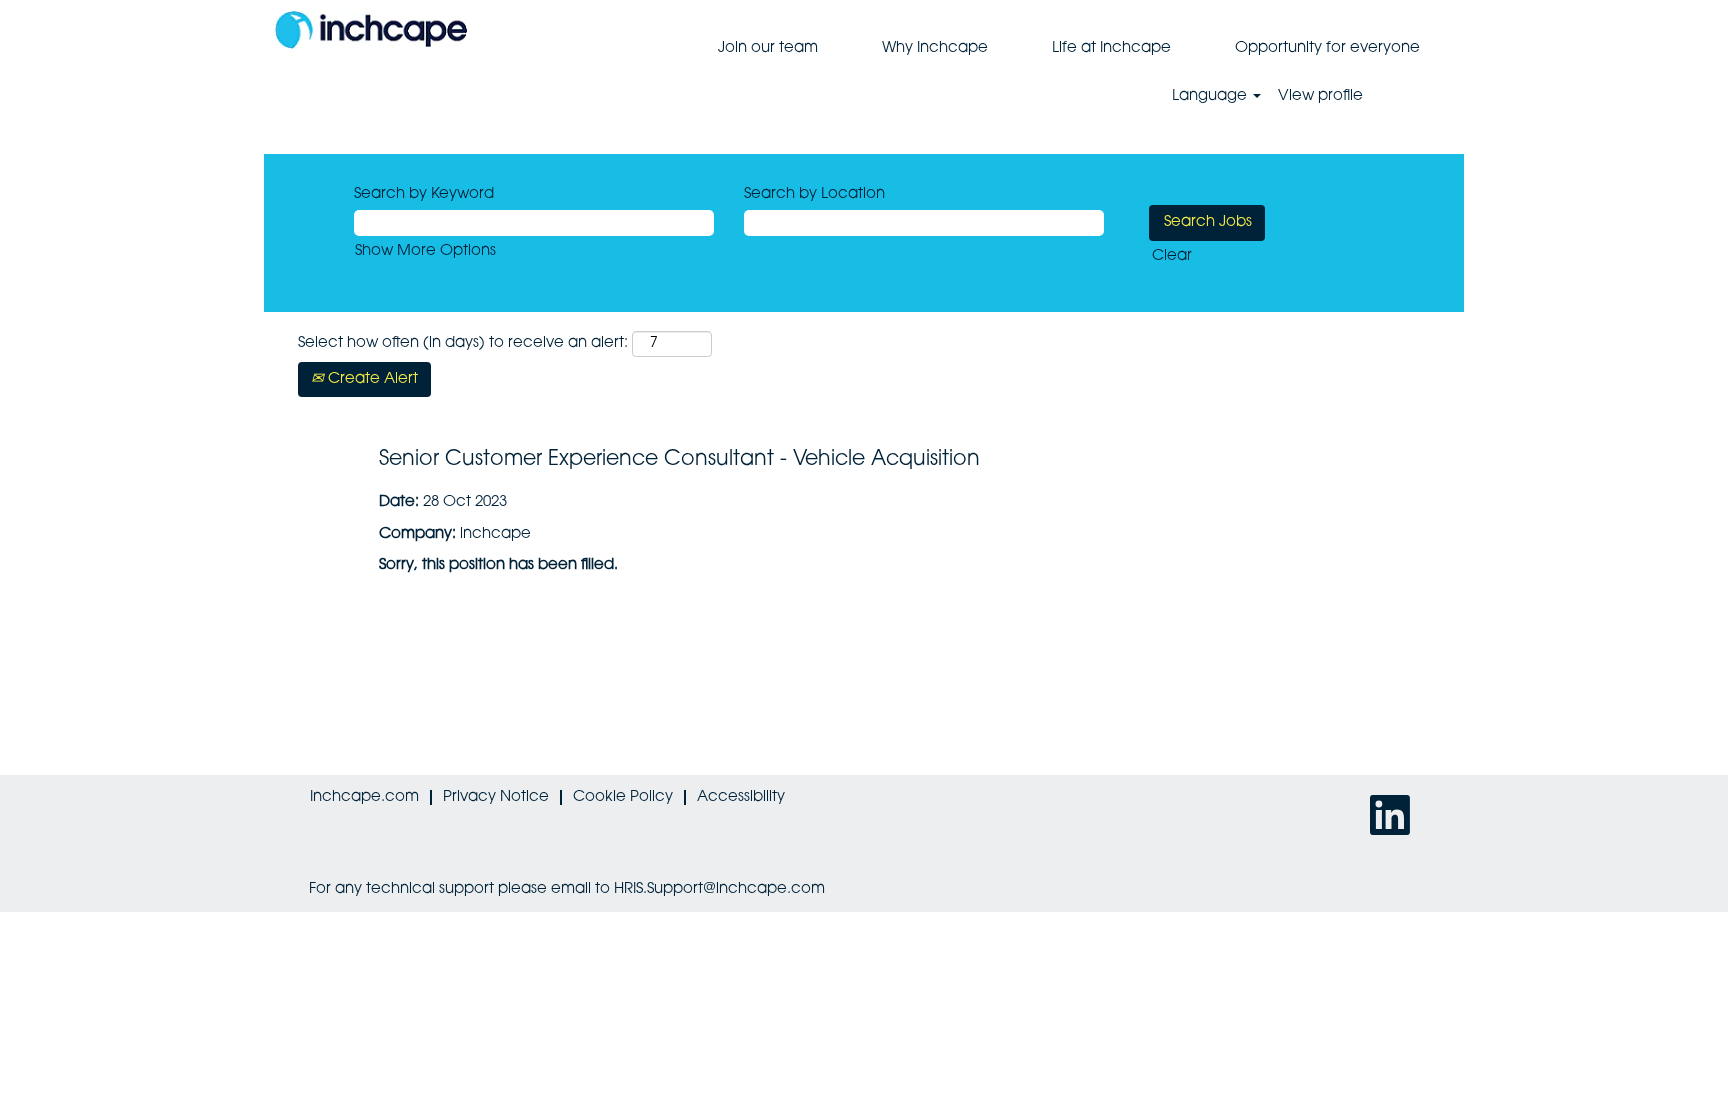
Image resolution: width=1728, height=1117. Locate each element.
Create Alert (371, 379)
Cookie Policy (623, 797)
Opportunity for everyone (1327, 48)
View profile (1320, 96)
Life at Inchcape (1111, 48)
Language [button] (1211, 96)
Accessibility (741, 797)
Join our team (768, 48)
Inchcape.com (364, 797)
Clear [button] (1172, 256)
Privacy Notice (496, 797)
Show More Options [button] (425, 251)
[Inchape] (371, 30)
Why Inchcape (935, 48)
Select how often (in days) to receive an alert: (463, 343)
